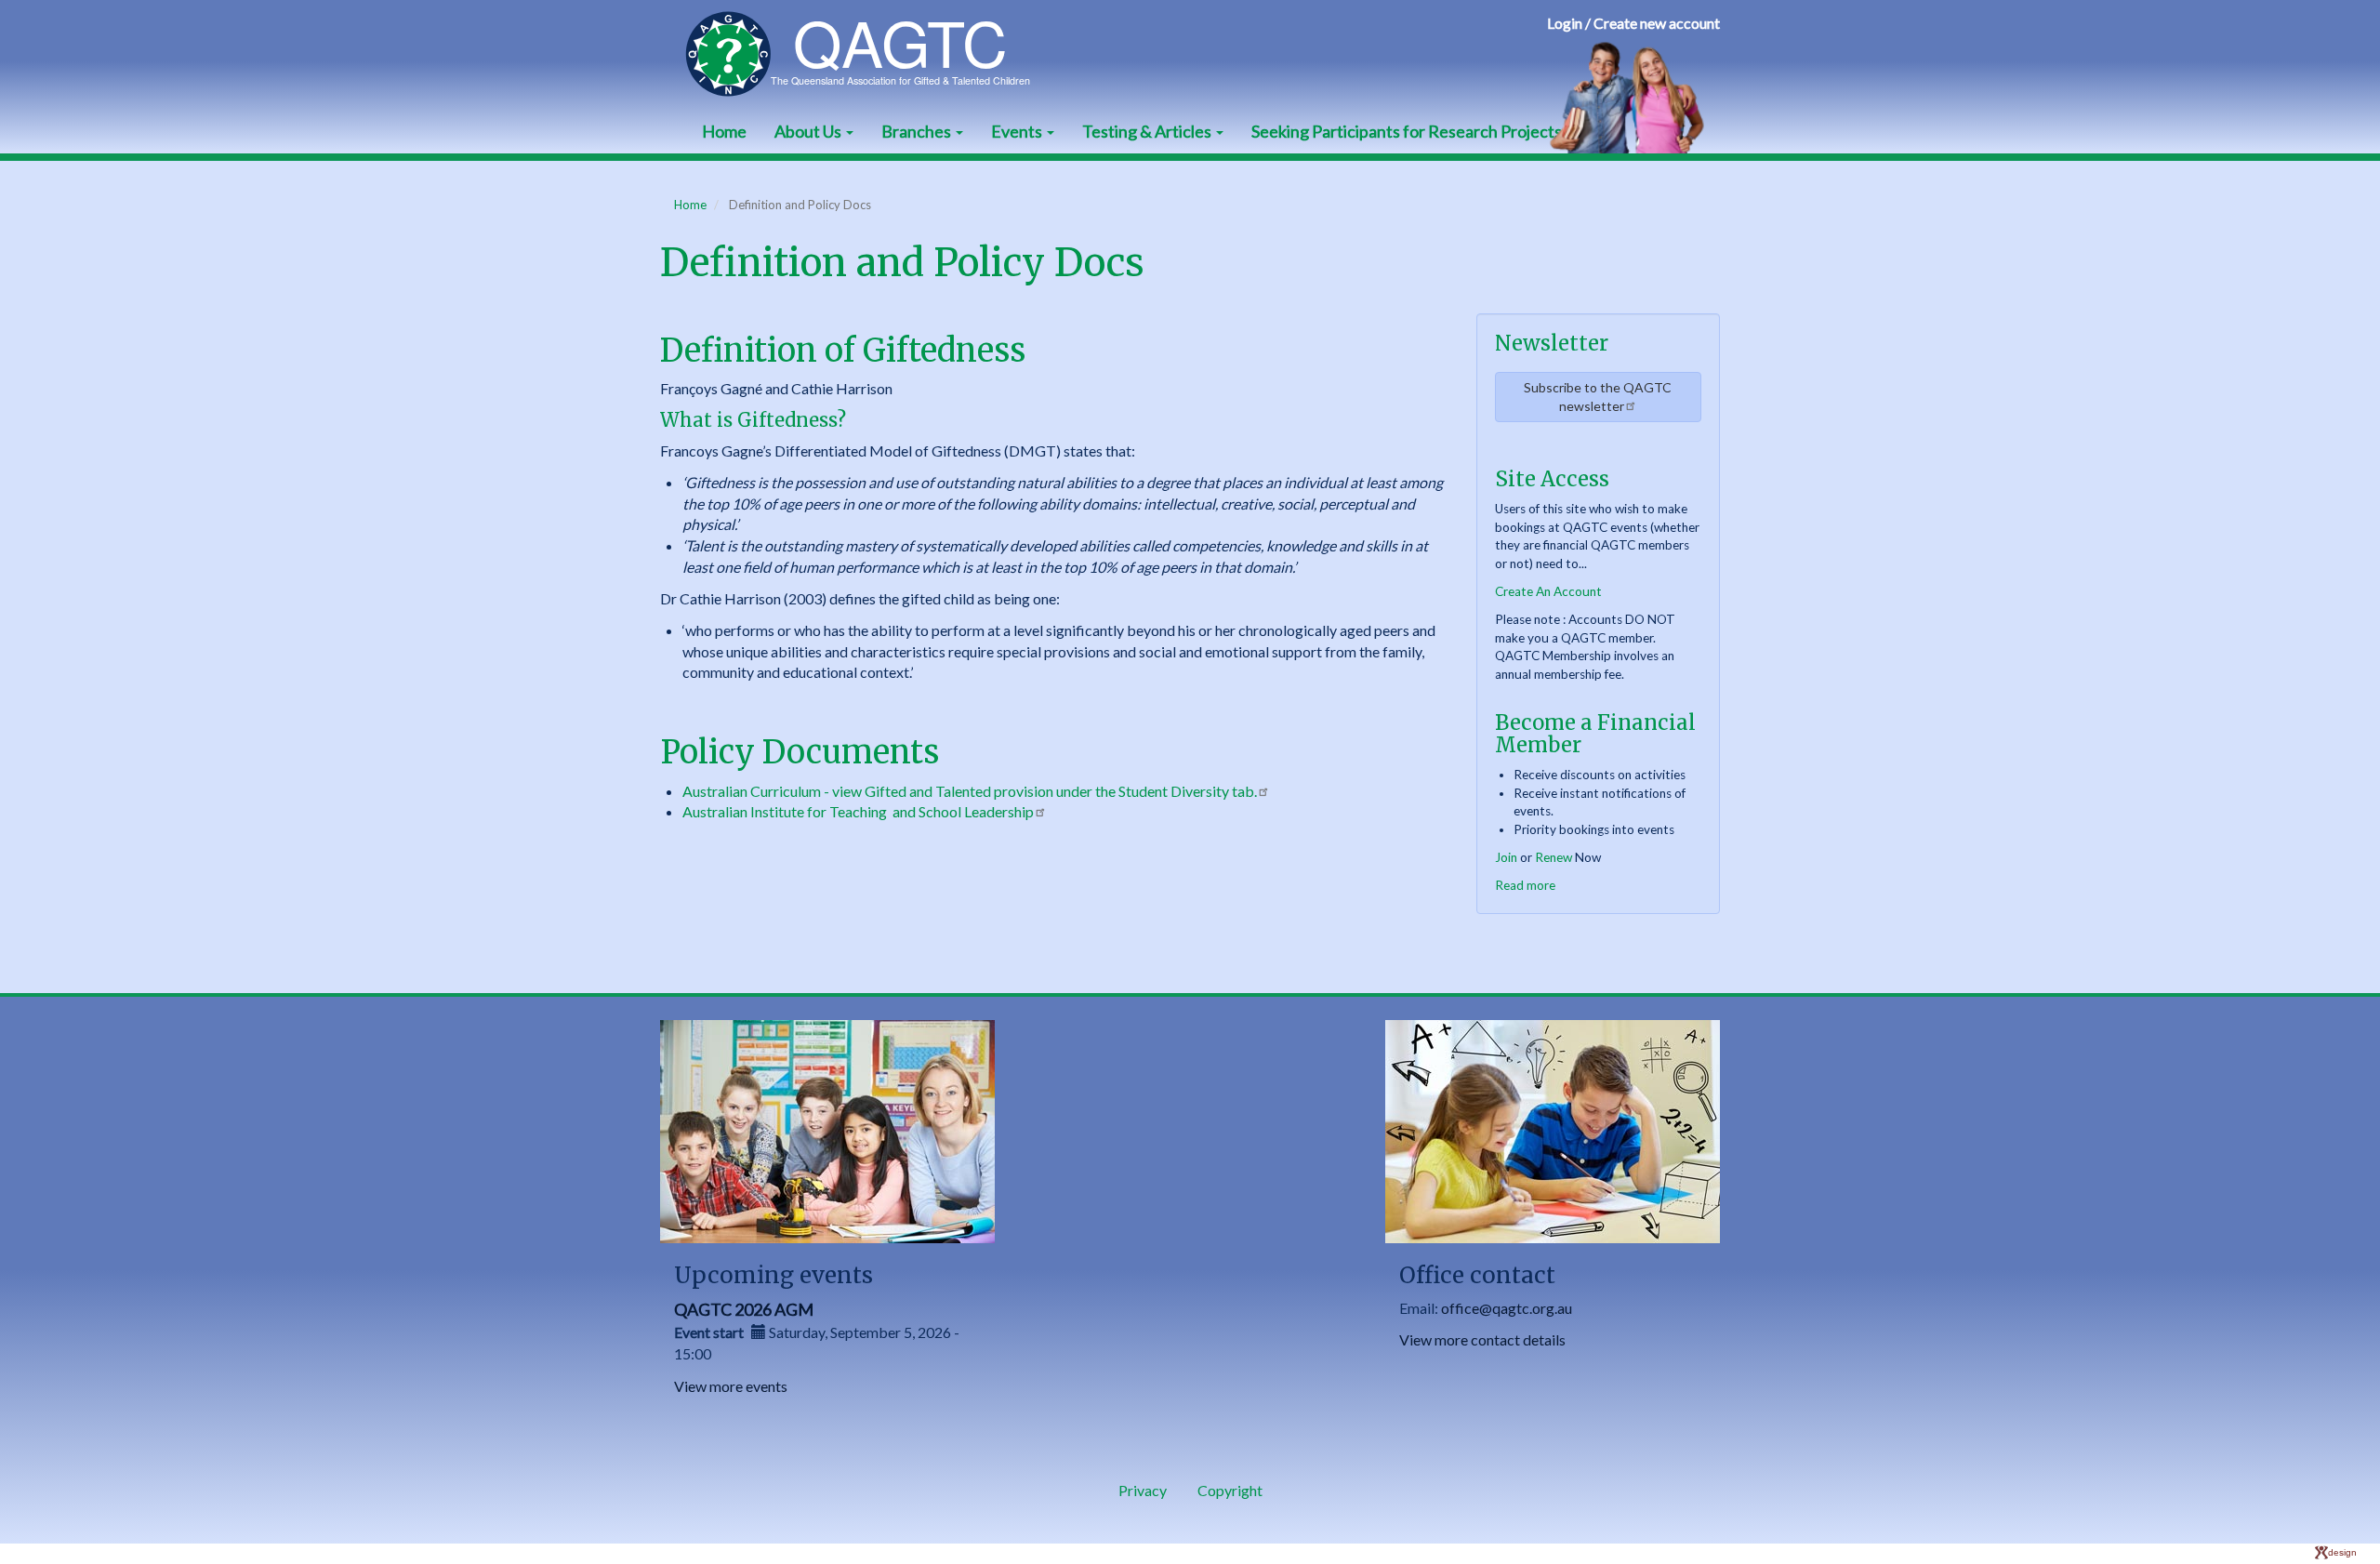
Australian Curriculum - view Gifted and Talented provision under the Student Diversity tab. (970, 791)
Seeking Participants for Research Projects (1407, 131)
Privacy (1143, 1490)
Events (1018, 131)
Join (1506, 857)
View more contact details (1482, 1339)
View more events (731, 1386)
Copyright (1230, 1490)
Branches (918, 131)
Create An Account (1548, 591)
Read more (1525, 885)
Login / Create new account (1633, 23)
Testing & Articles (1148, 131)
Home (724, 131)
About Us (809, 131)
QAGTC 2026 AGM (744, 1309)
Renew (1554, 857)
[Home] (867, 54)
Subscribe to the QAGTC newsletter (1598, 397)
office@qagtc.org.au (1507, 1308)
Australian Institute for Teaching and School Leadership (858, 811)
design (2342, 1552)
